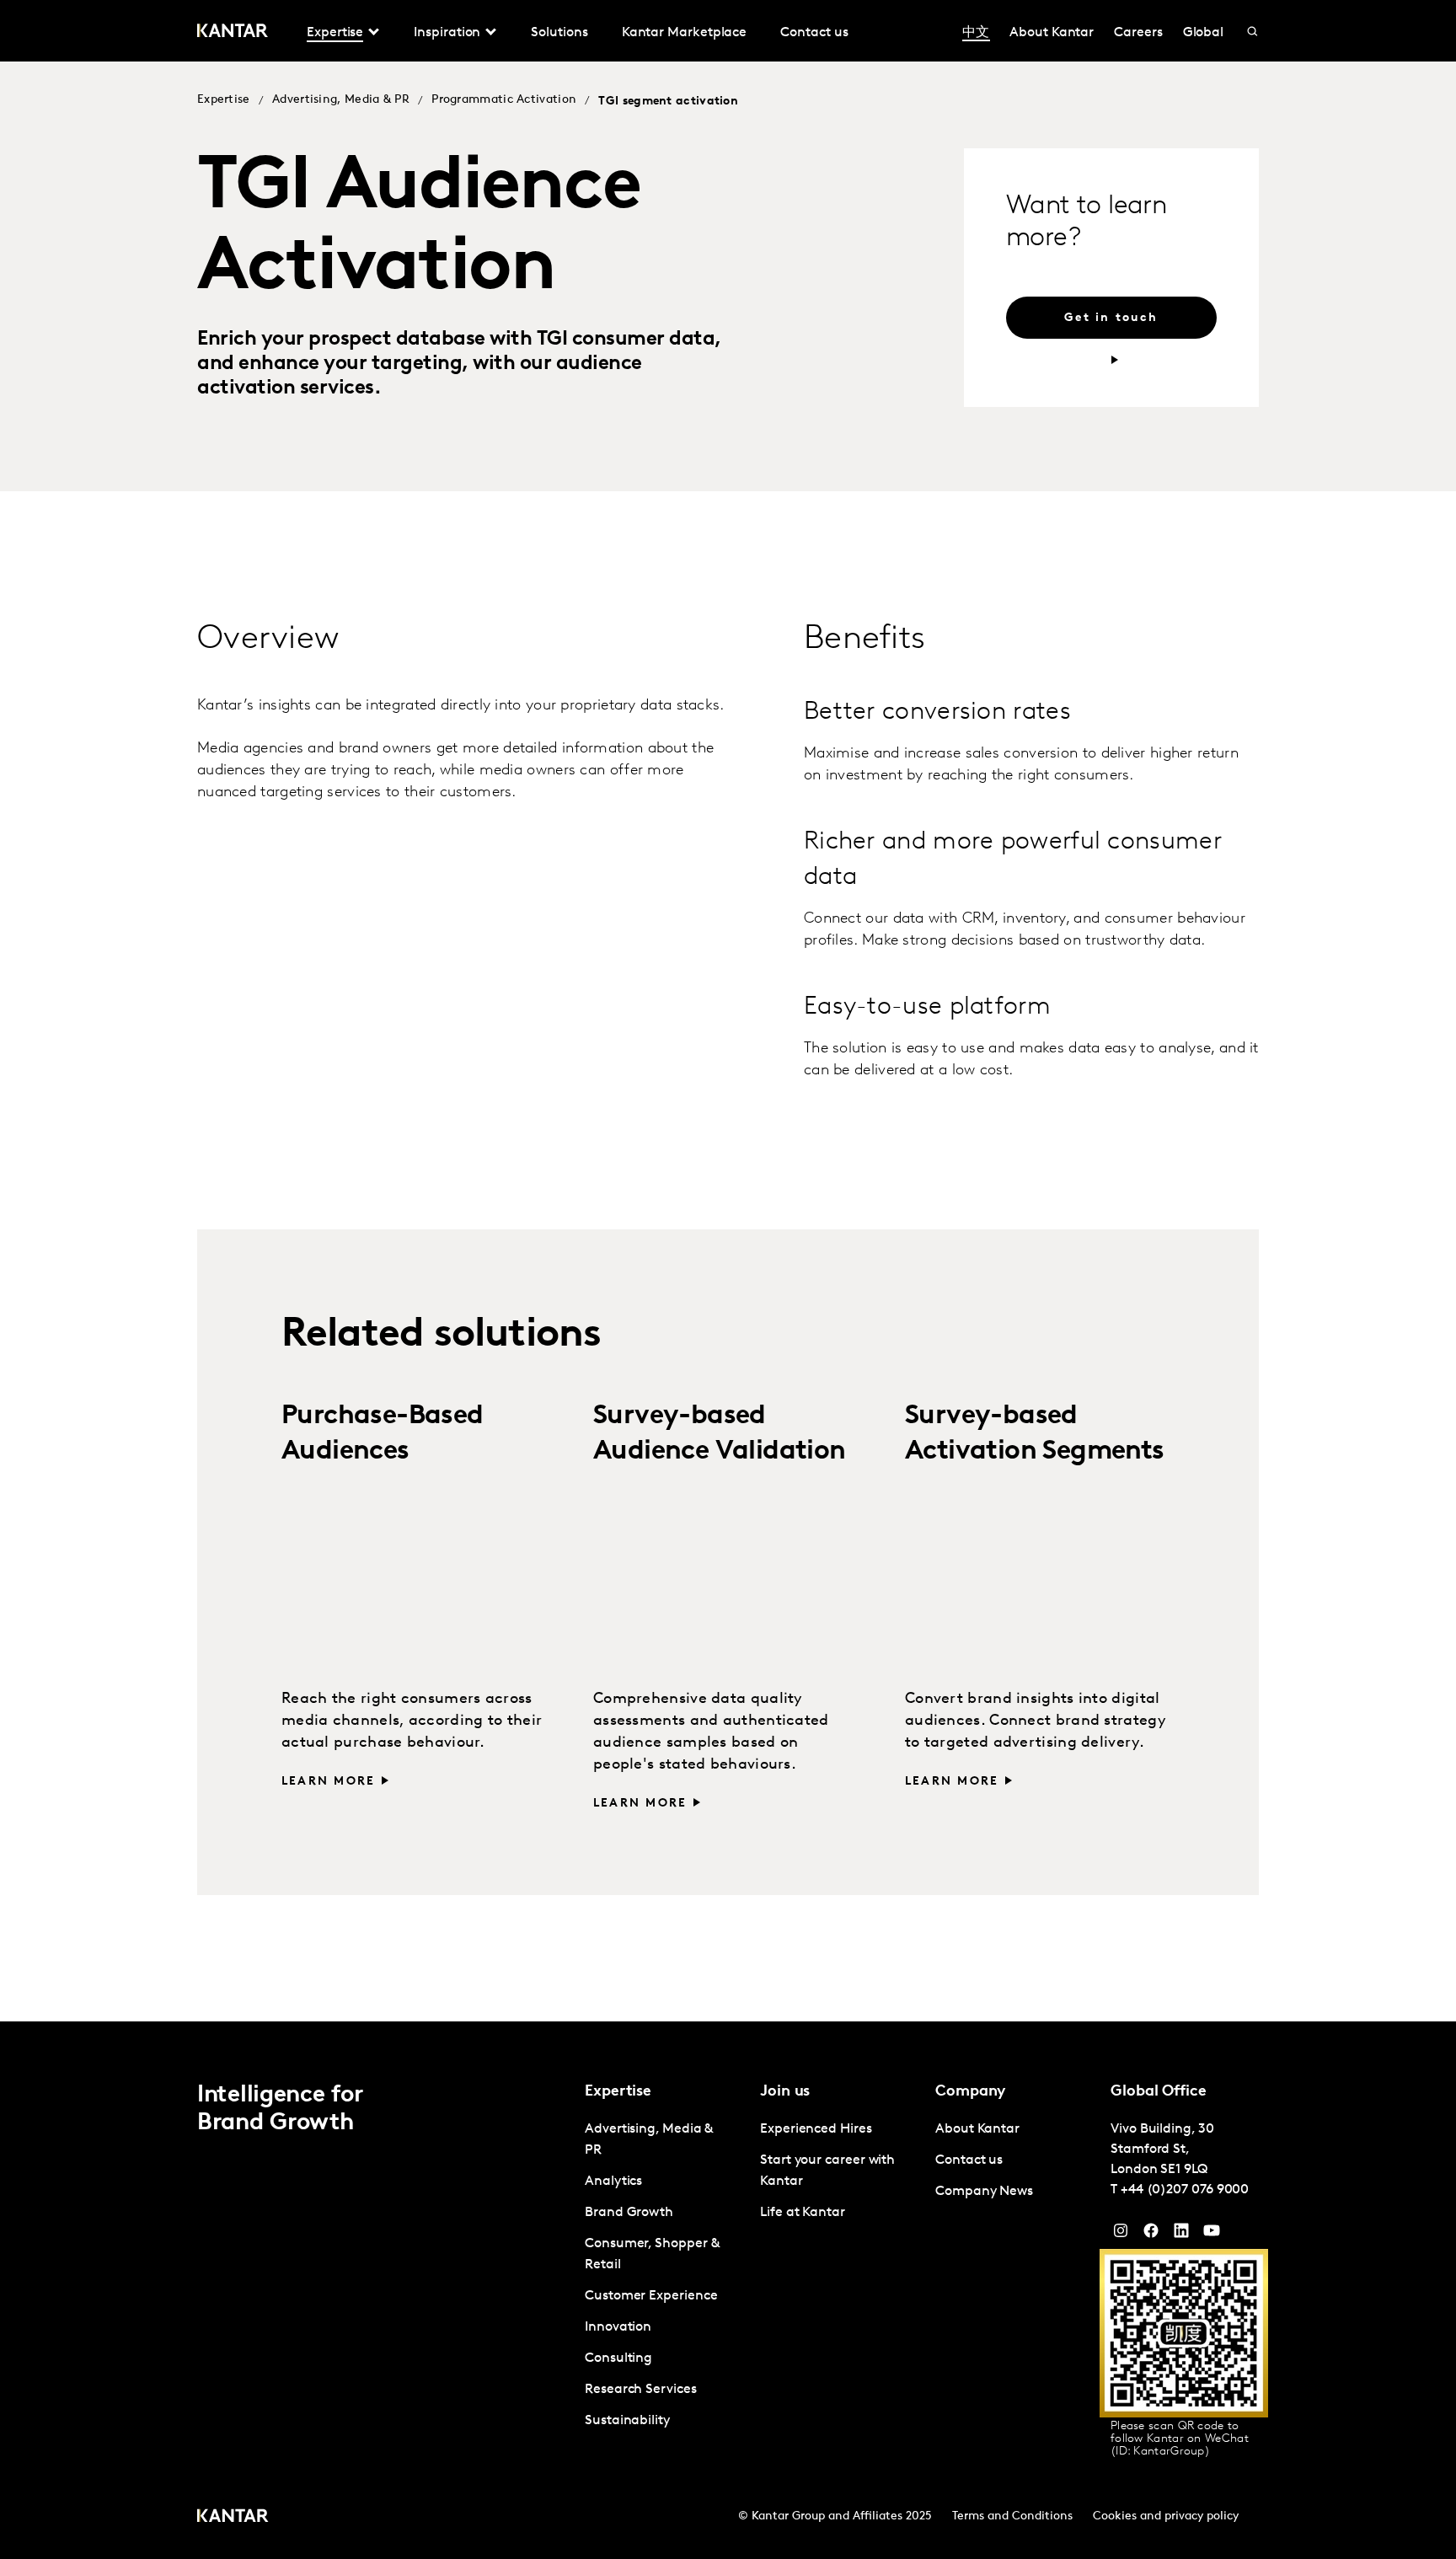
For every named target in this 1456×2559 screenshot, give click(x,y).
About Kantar (1052, 33)
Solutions (559, 33)
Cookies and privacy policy (1166, 2516)
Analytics (613, 2182)
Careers (1138, 33)
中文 (976, 33)
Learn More (952, 1782)
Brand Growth (629, 2213)
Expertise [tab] (335, 33)
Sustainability (627, 2421)
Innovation (618, 2327)
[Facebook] (1151, 2235)
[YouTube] (1181, 2235)
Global (1204, 33)
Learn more (328, 1782)
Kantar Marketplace (685, 33)
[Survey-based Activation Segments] (1040, 1577)
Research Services (641, 2390)
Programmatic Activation (504, 100)
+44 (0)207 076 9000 (1185, 2190)
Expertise (224, 100)
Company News (984, 2192)
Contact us (814, 33)
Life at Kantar (803, 2213)
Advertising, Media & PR (341, 100)
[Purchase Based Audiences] (416, 1577)
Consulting (618, 2358)
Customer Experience (651, 2296)
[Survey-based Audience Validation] (728, 1577)
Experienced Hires (816, 2129)
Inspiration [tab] (447, 33)
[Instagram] (1121, 2235)
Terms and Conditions (1012, 2516)
